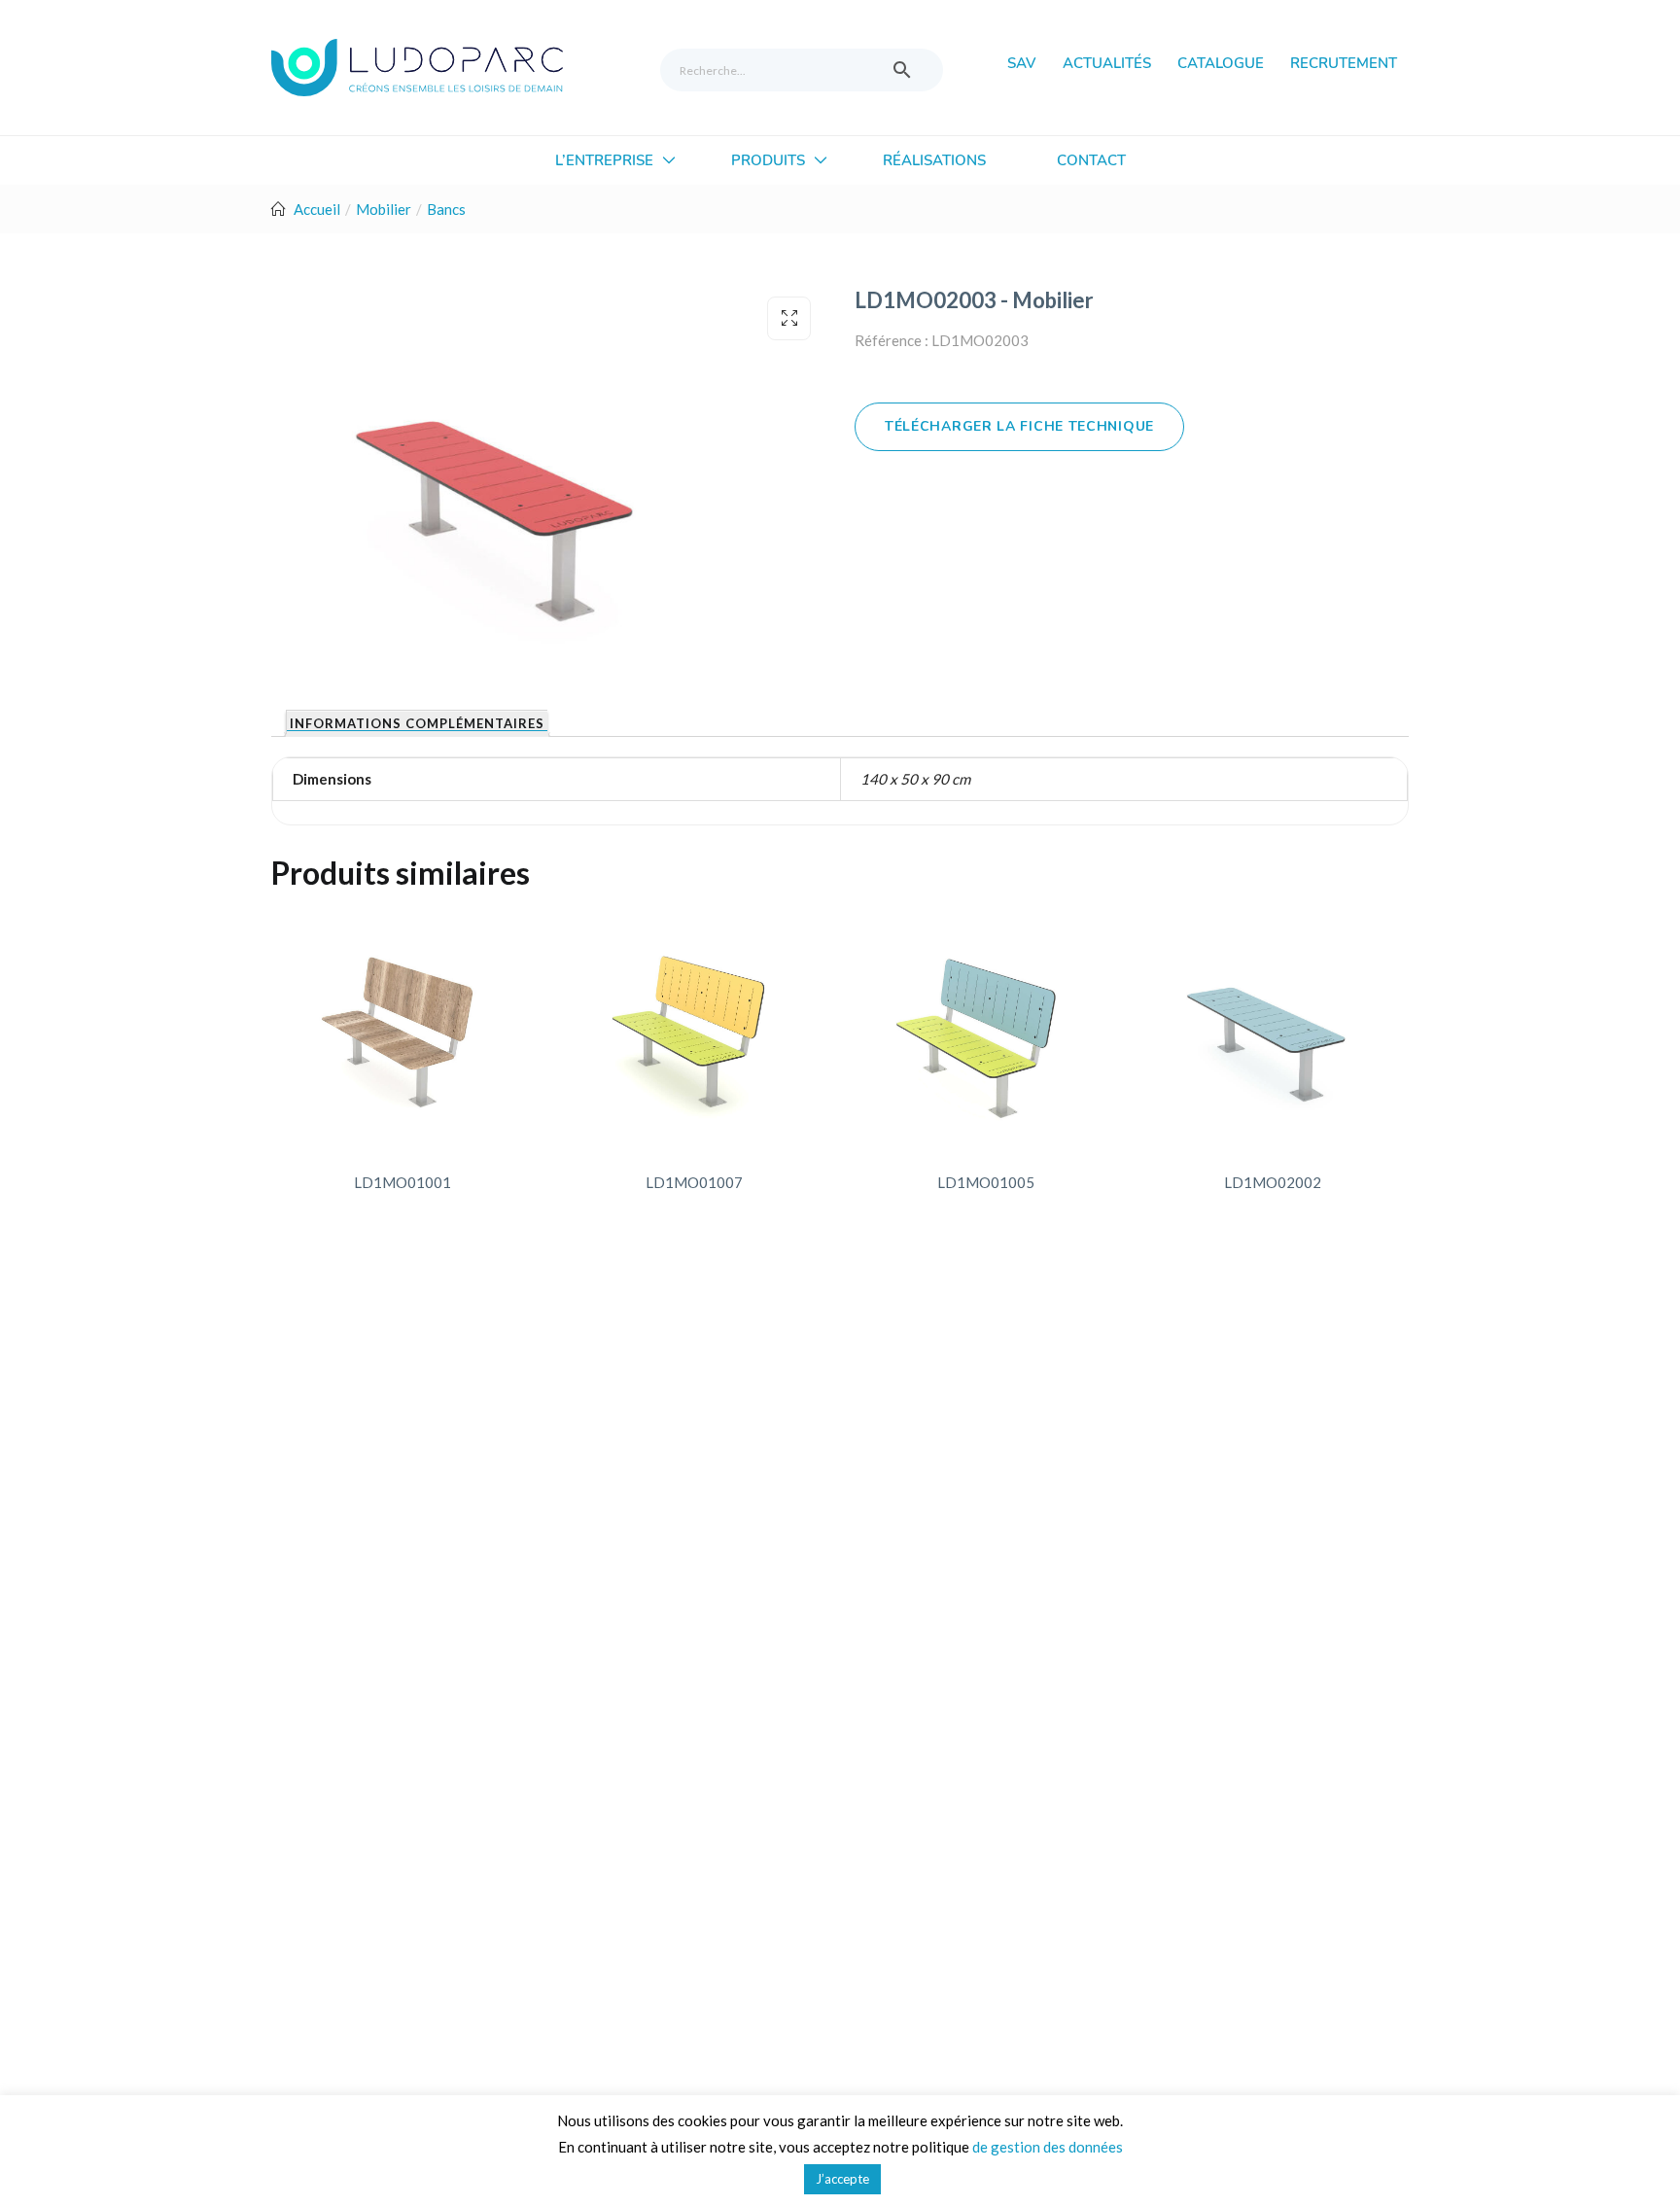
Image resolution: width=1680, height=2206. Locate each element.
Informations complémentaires (417, 724)
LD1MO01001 (402, 1182)
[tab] (417, 723)
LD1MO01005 (986, 1182)
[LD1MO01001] (402, 1030)
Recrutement (1344, 63)
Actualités (1107, 63)
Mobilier (384, 209)
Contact (1091, 160)
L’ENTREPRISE (606, 160)
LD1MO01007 (694, 1182)
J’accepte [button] (842, 2179)
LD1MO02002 (1273, 1182)
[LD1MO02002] (1273, 1030)
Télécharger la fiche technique (1019, 426)
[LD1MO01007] (694, 1030)
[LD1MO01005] (986, 1030)
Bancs (446, 209)
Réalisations (934, 160)
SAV (1022, 63)
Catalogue (1221, 63)
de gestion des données (1048, 2147)
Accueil (317, 209)
